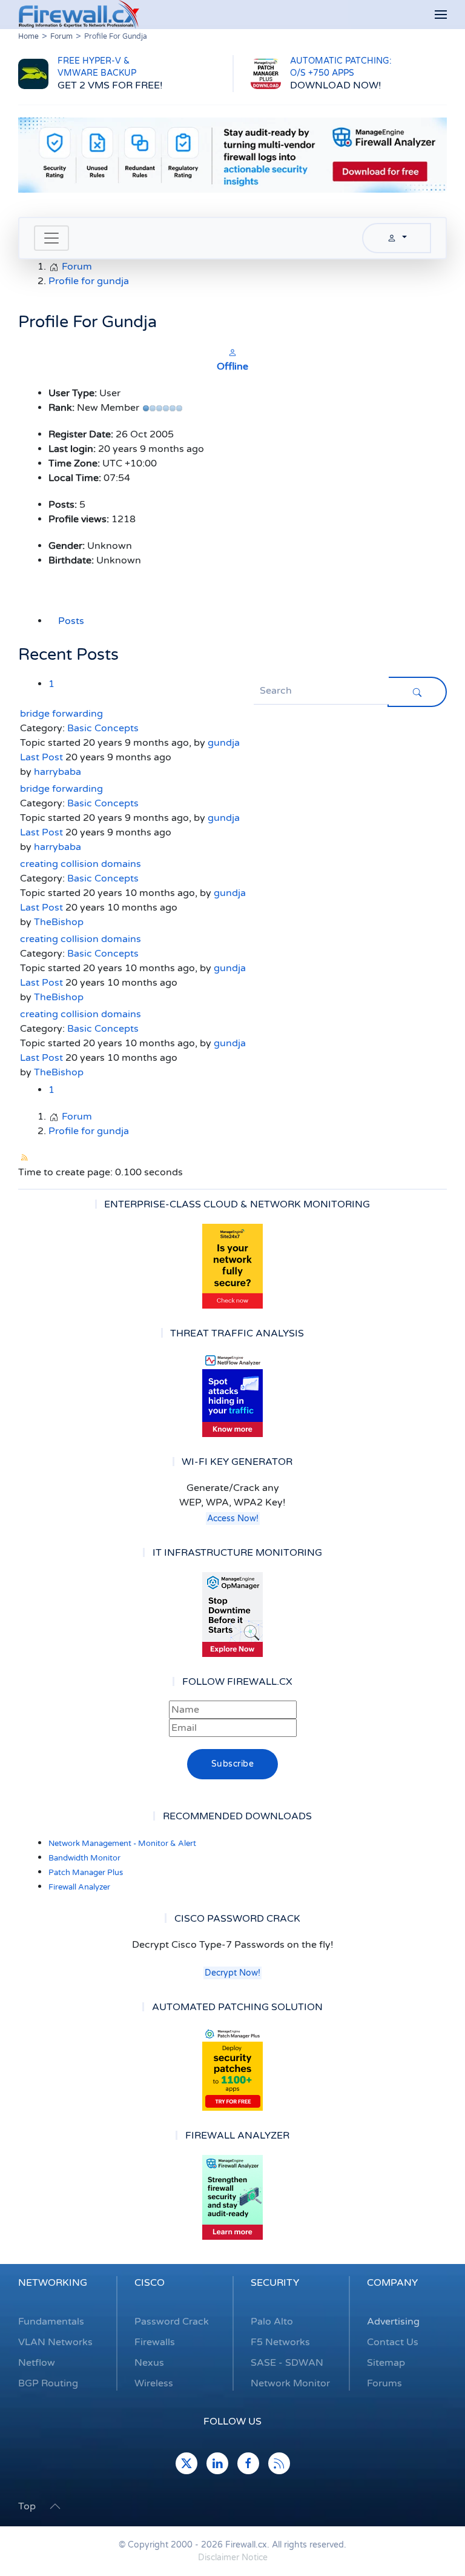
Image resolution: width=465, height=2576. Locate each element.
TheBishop (59, 922)
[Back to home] (79, 15)
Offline (232, 367)
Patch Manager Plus (86, 1873)
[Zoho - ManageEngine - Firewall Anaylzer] (232, 154)
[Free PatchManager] (232, 2068)
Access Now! (233, 1519)
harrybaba (58, 772)
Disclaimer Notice (233, 2558)
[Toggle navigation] (51, 238)
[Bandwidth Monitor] (232, 1395)
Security (275, 2283)
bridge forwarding (61, 714)
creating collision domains (81, 864)
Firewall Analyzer (79, 1887)
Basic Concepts (103, 728)
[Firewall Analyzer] (232, 2197)
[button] (441, 15)
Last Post (41, 757)
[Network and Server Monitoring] (232, 1614)
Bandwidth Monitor (84, 1858)
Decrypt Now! (232, 1973)
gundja (224, 743)
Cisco (150, 2283)
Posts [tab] (71, 621)
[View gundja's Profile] (232, 352)
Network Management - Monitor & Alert (122, 1844)
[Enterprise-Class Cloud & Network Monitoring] (232, 1266)
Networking (53, 2283)
